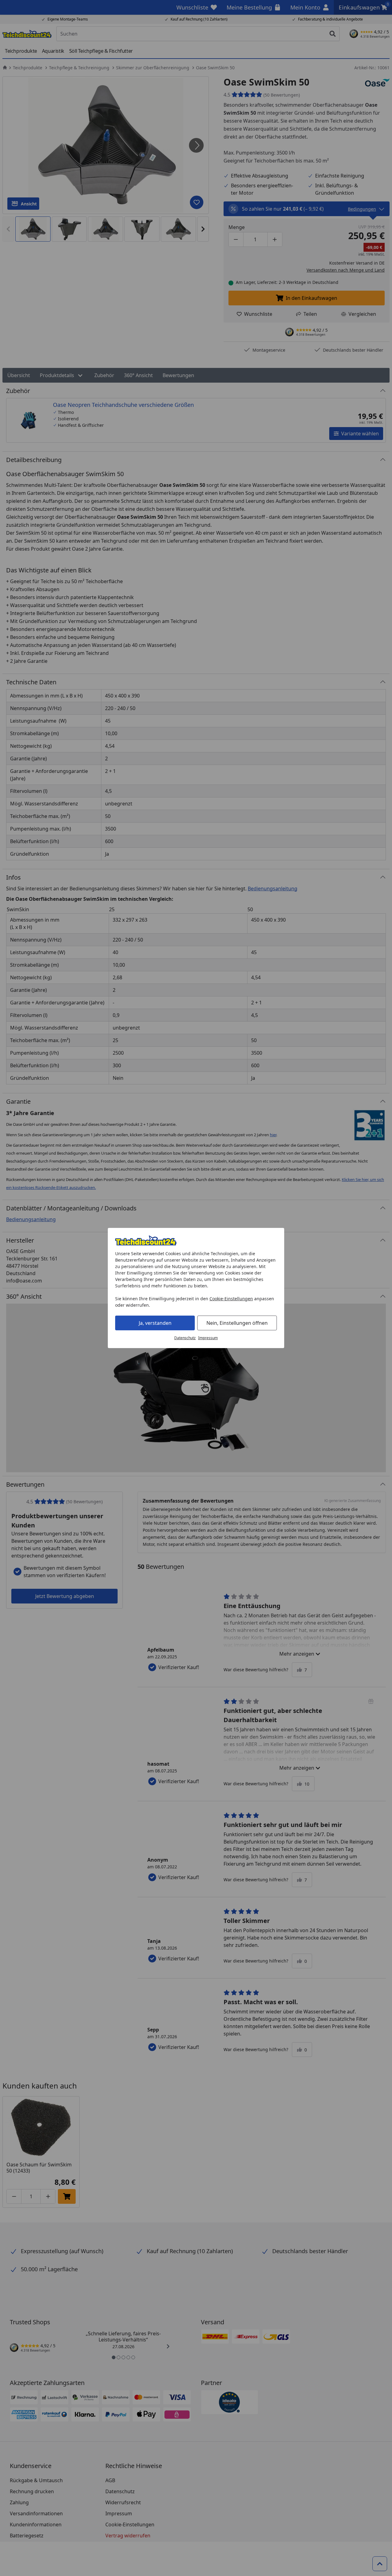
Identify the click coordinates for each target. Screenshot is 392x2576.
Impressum (208, 1338)
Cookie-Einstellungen (231, 1299)
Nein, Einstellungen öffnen (237, 1323)
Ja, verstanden (155, 1323)
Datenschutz (185, 1338)
